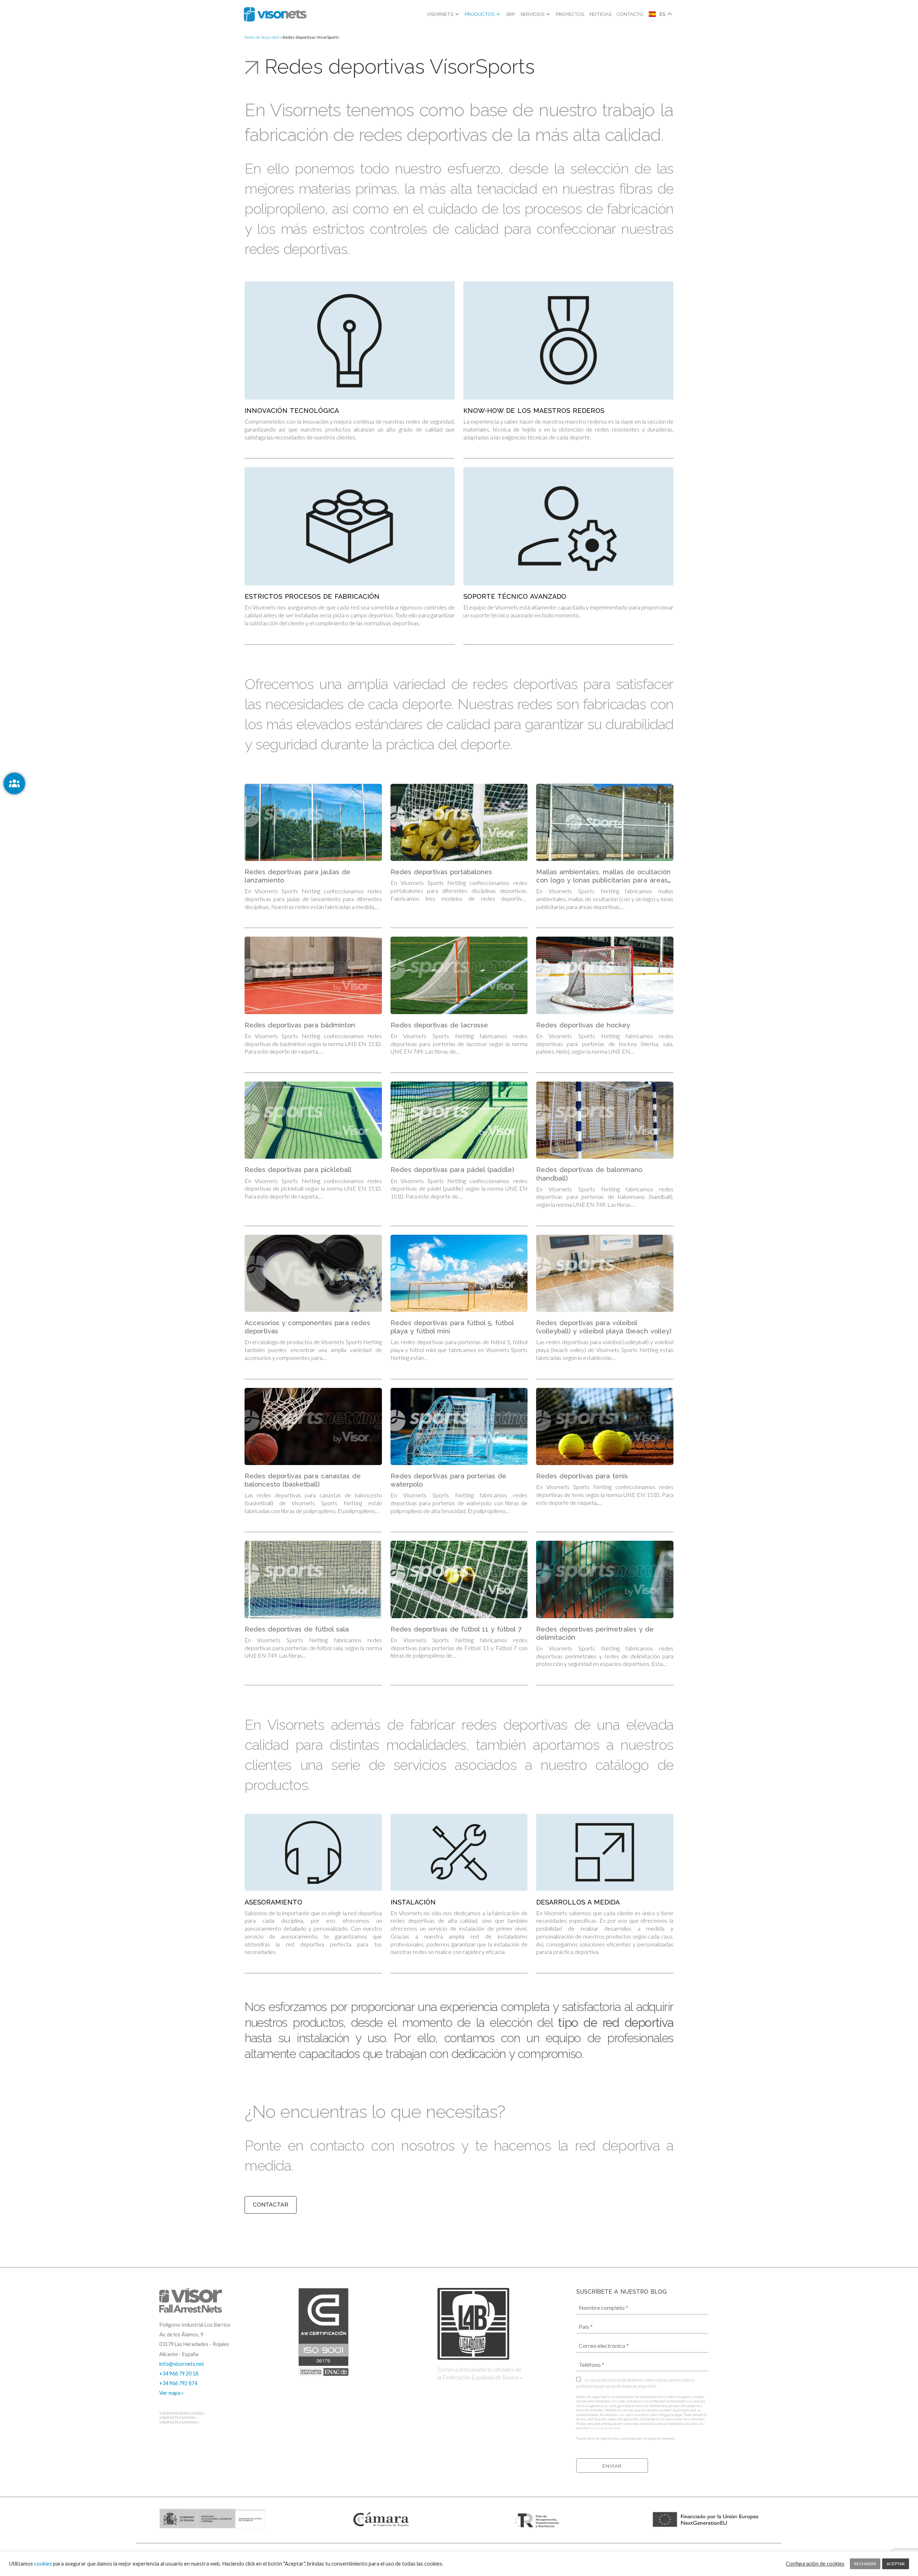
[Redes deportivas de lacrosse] (459, 975)
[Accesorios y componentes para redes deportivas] (313, 1273)
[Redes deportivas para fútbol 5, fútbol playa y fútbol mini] (459, 1273)
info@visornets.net (182, 2364)
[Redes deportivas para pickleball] (313, 1120)
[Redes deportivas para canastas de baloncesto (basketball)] (313, 1426)
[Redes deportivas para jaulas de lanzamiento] (313, 822)
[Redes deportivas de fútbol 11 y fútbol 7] (459, 1579)
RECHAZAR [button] (865, 2564)
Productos (480, 14)
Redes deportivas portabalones (441, 872)
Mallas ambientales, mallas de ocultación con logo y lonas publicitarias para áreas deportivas (603, 880)
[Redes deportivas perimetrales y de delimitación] (605, 1579)
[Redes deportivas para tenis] (605, 1426)
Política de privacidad (604, 2428)
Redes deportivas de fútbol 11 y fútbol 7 (456, 1629)
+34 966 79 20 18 (179, 2374)
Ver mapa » (171, 2393)
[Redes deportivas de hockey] (605, 975)
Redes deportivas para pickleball (298, 1170)
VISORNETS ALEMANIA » (179, 2422)
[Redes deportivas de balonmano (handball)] (605, 1120)
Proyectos (570, 14)
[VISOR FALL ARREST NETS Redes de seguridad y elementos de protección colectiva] (275, 14)
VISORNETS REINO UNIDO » (182, 2413)
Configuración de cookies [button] (815, 2564)
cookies (43, 2564)
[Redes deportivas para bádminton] (313, 975)
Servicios (532, 14)
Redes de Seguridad (262, 37)
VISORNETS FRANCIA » (178, 2418)
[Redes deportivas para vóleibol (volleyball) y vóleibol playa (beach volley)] (605, 1273)
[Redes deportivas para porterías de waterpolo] (459, 1426)
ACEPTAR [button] (896, 2564)
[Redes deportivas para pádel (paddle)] (459, 1120)
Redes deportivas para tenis (582, 1476)
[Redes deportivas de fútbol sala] (313, 1579)
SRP (510, 14)
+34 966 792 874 (178, 2383)
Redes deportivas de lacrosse (439, 1025)
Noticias (600, 14)
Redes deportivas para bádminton (300, 1025)
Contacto (630, 14)
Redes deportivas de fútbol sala (297, 1629)
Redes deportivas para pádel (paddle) (452, 1170)
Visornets (440, 14)
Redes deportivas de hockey (583, 1025)
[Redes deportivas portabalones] (459, 822)
